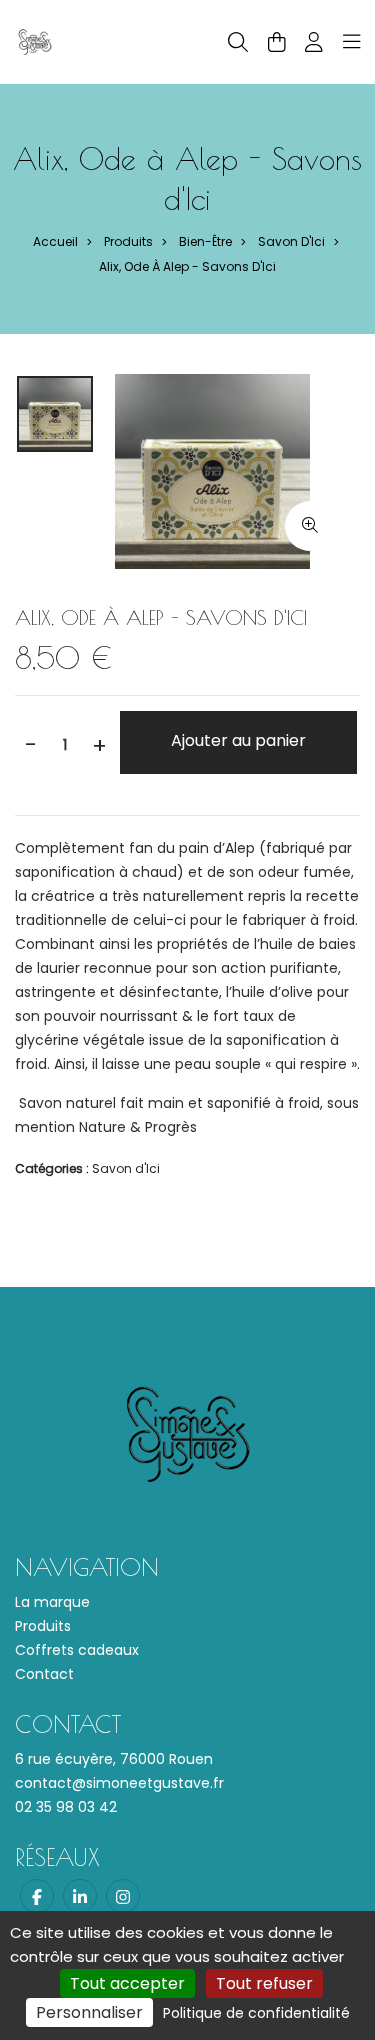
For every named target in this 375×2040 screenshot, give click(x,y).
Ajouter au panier (238, 740)
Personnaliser (89, 2012)
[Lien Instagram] (123, 1896)
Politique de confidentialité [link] (256, 2013)
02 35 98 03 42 (66, 1807)
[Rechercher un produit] (238, 42)
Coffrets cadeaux (77, 1650)
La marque (52, 1602)
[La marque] (35, 41)
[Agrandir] (310, 526)
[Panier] (277, 42)
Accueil (55, 241)
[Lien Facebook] (37, 1896)
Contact (44, 1674)
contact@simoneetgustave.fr (119, 1783)
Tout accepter (127, 1983)
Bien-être (205, 241)
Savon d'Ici (291, 241)
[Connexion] (314, 42)
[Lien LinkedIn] (80, 1896)
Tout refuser (264, 1983)
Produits (128, 241)
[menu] (352, 42)
